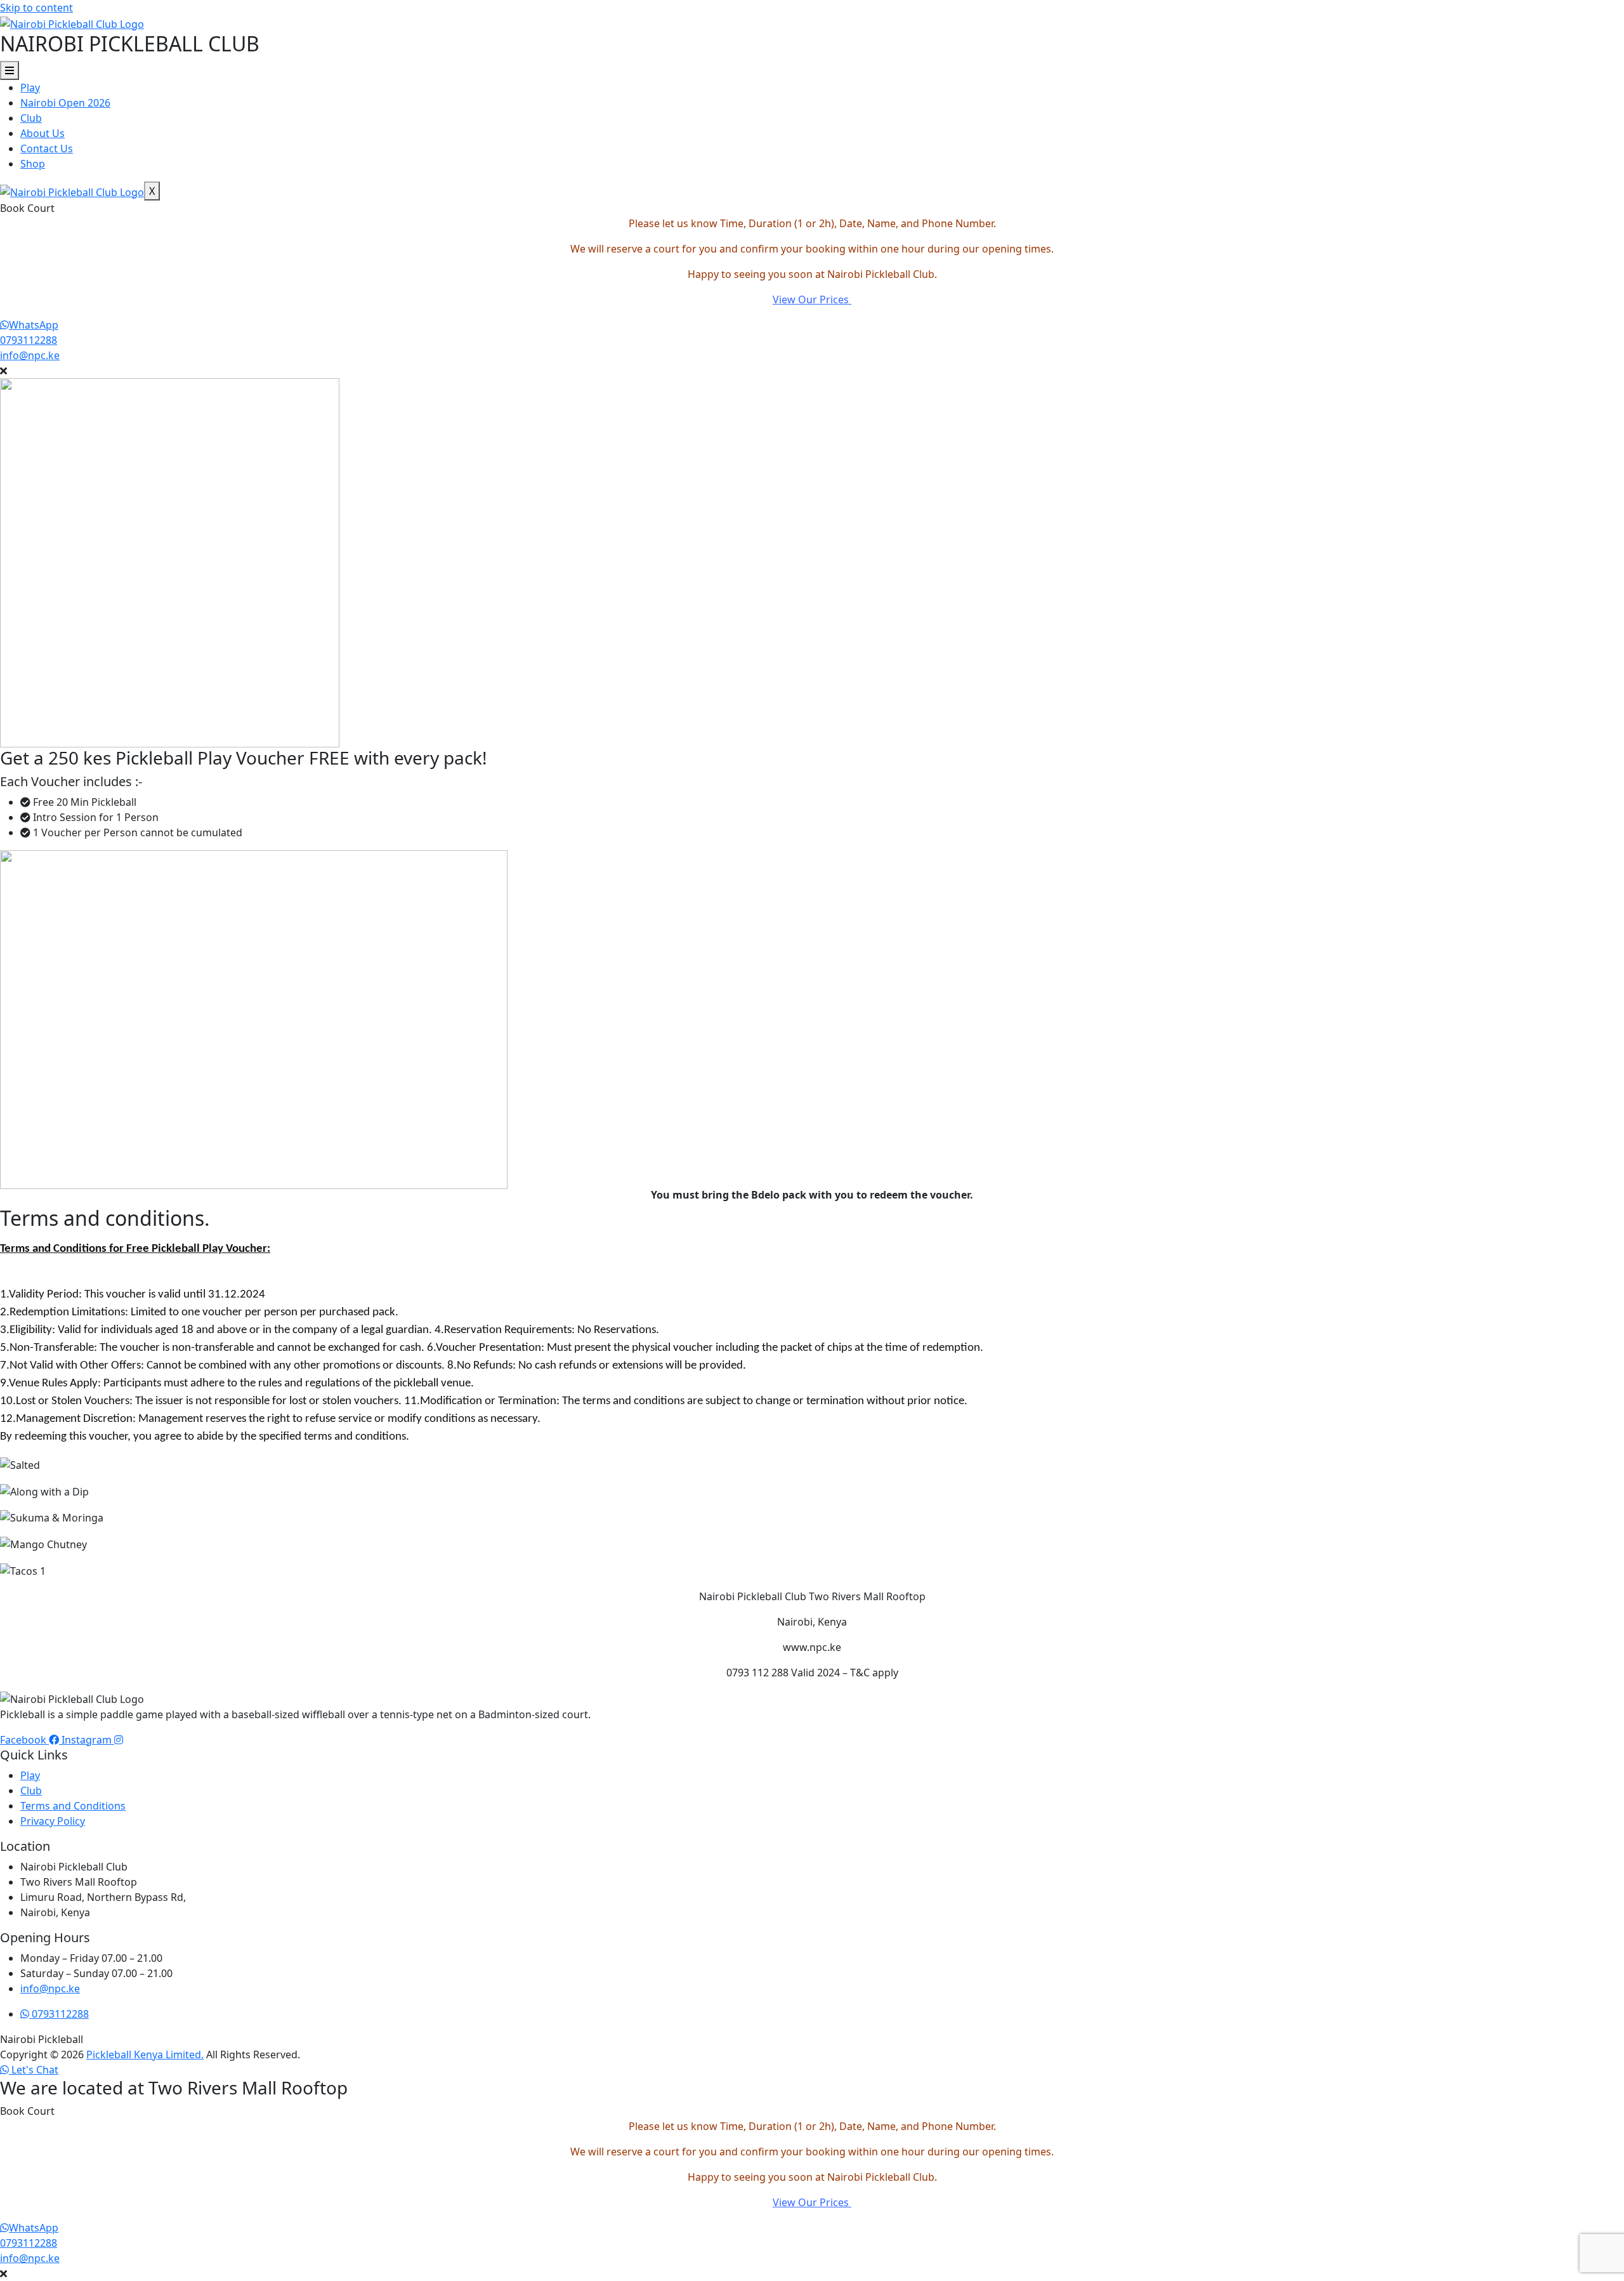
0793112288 (29, 340)
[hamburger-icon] (10, 70)
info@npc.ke (30, 355)
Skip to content (36, 8)
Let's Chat (34, 2070)
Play (30, 88)
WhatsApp (34, 325)
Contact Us (47, 148)
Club (31, 118)
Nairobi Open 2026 (65, 103)
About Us (43, 133)
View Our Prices (812, 299)
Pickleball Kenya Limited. (145, 2054)
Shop (33, 164)
